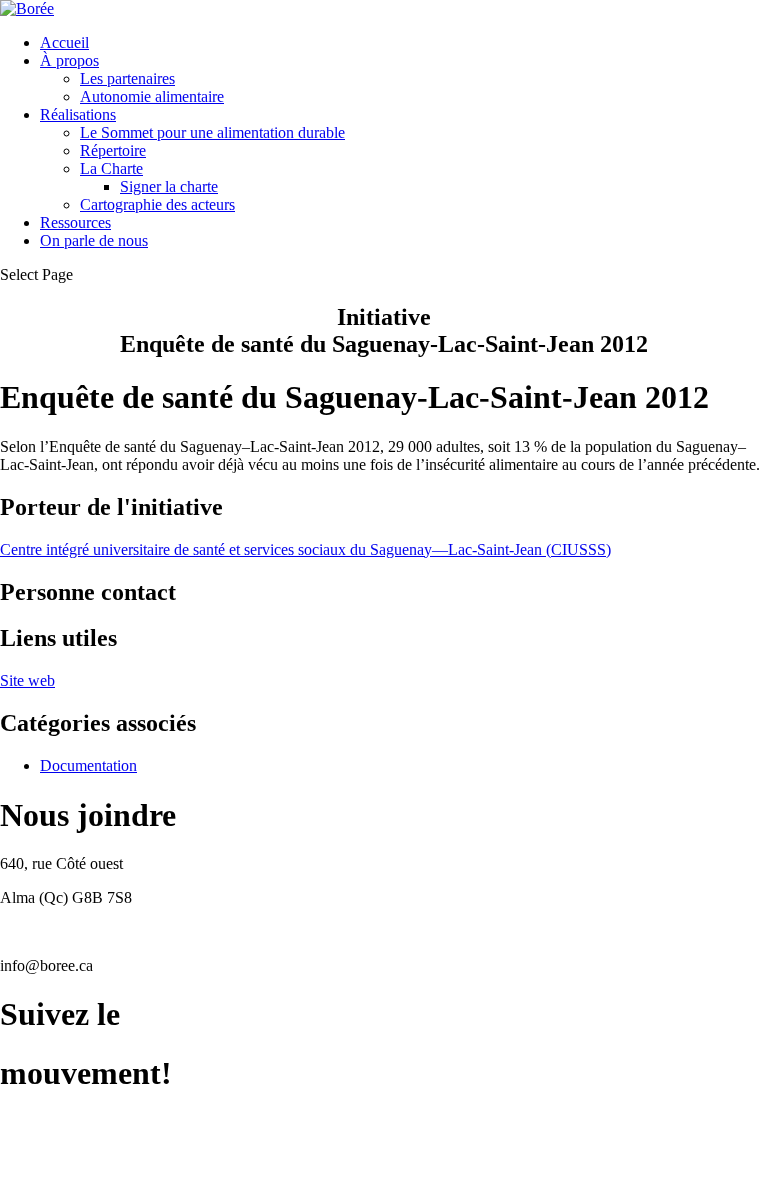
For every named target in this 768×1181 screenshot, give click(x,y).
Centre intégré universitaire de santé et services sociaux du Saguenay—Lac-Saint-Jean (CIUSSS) (305, 549)
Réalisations (78, 114)
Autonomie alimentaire (152, 96)
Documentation (88, 765)
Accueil (64, 42)
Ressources (75, 222)
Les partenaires (127, 78)
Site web (27, 680)
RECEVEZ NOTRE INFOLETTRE (118, 1155)
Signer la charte (169, 186)
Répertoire (113, 150)
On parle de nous (94, 240)
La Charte (111, 168)
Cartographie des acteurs (157, 204)
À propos (69, 60)
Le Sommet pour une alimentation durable (212, 132)
